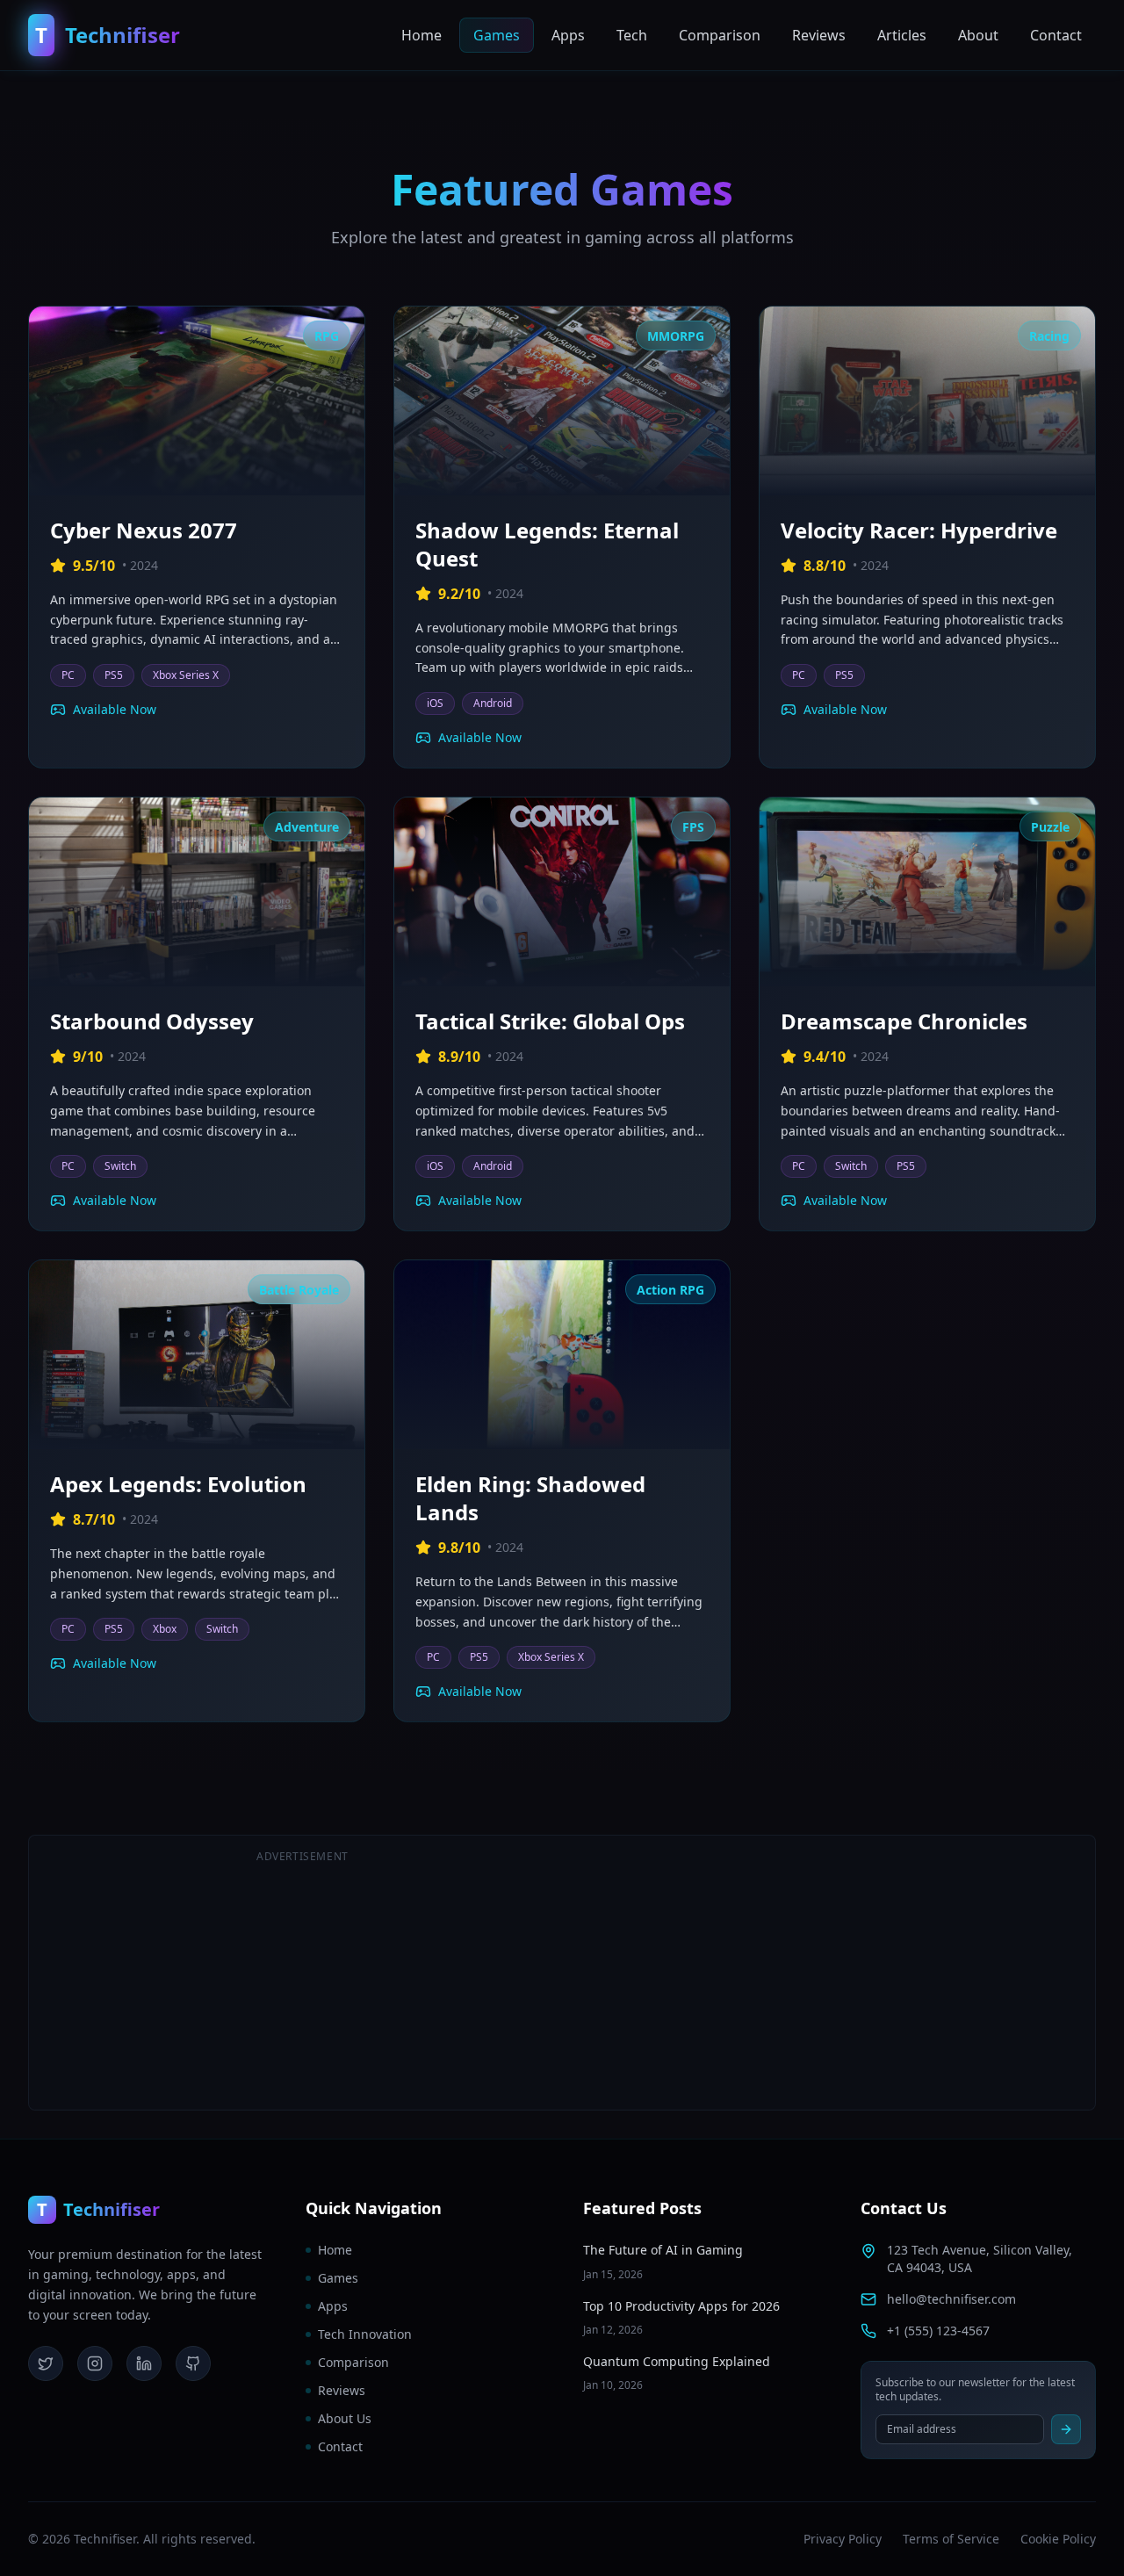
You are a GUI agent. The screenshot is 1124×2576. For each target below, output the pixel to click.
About (978, 35)
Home (421, 35)
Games (497, 35)
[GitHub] (193, 2363)
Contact (1056, 35)
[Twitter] (46, 2363)
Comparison (720, 35)
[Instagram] (95, 2363)
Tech (632, 35)
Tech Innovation (365, 2334)
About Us (345, 2418)
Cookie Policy (1058, 2539)
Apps (568, 35)
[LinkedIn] (144, 2363)
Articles (902, 35)
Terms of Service (951, 2539)
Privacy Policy (843, 2539)
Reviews (819, 35)
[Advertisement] (821, 1973)
